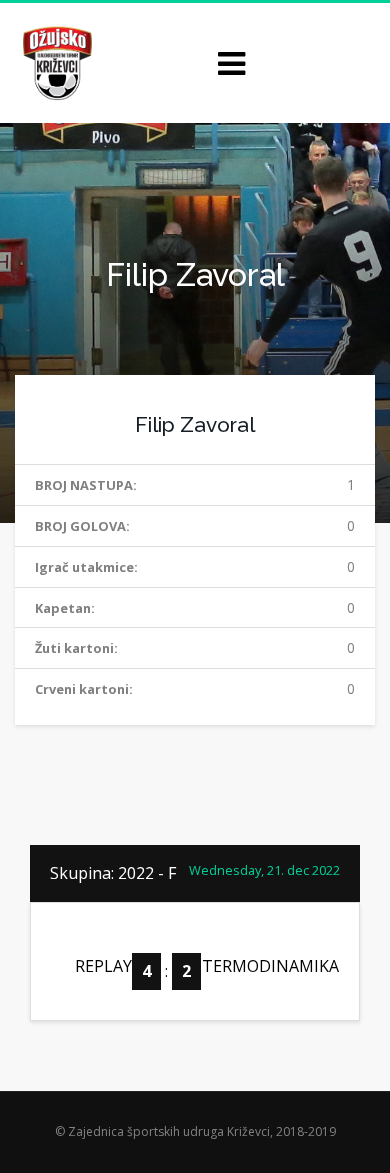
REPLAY (103, 966)
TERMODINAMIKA (270, 966)
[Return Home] (55, 61)
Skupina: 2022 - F (113, 873)
